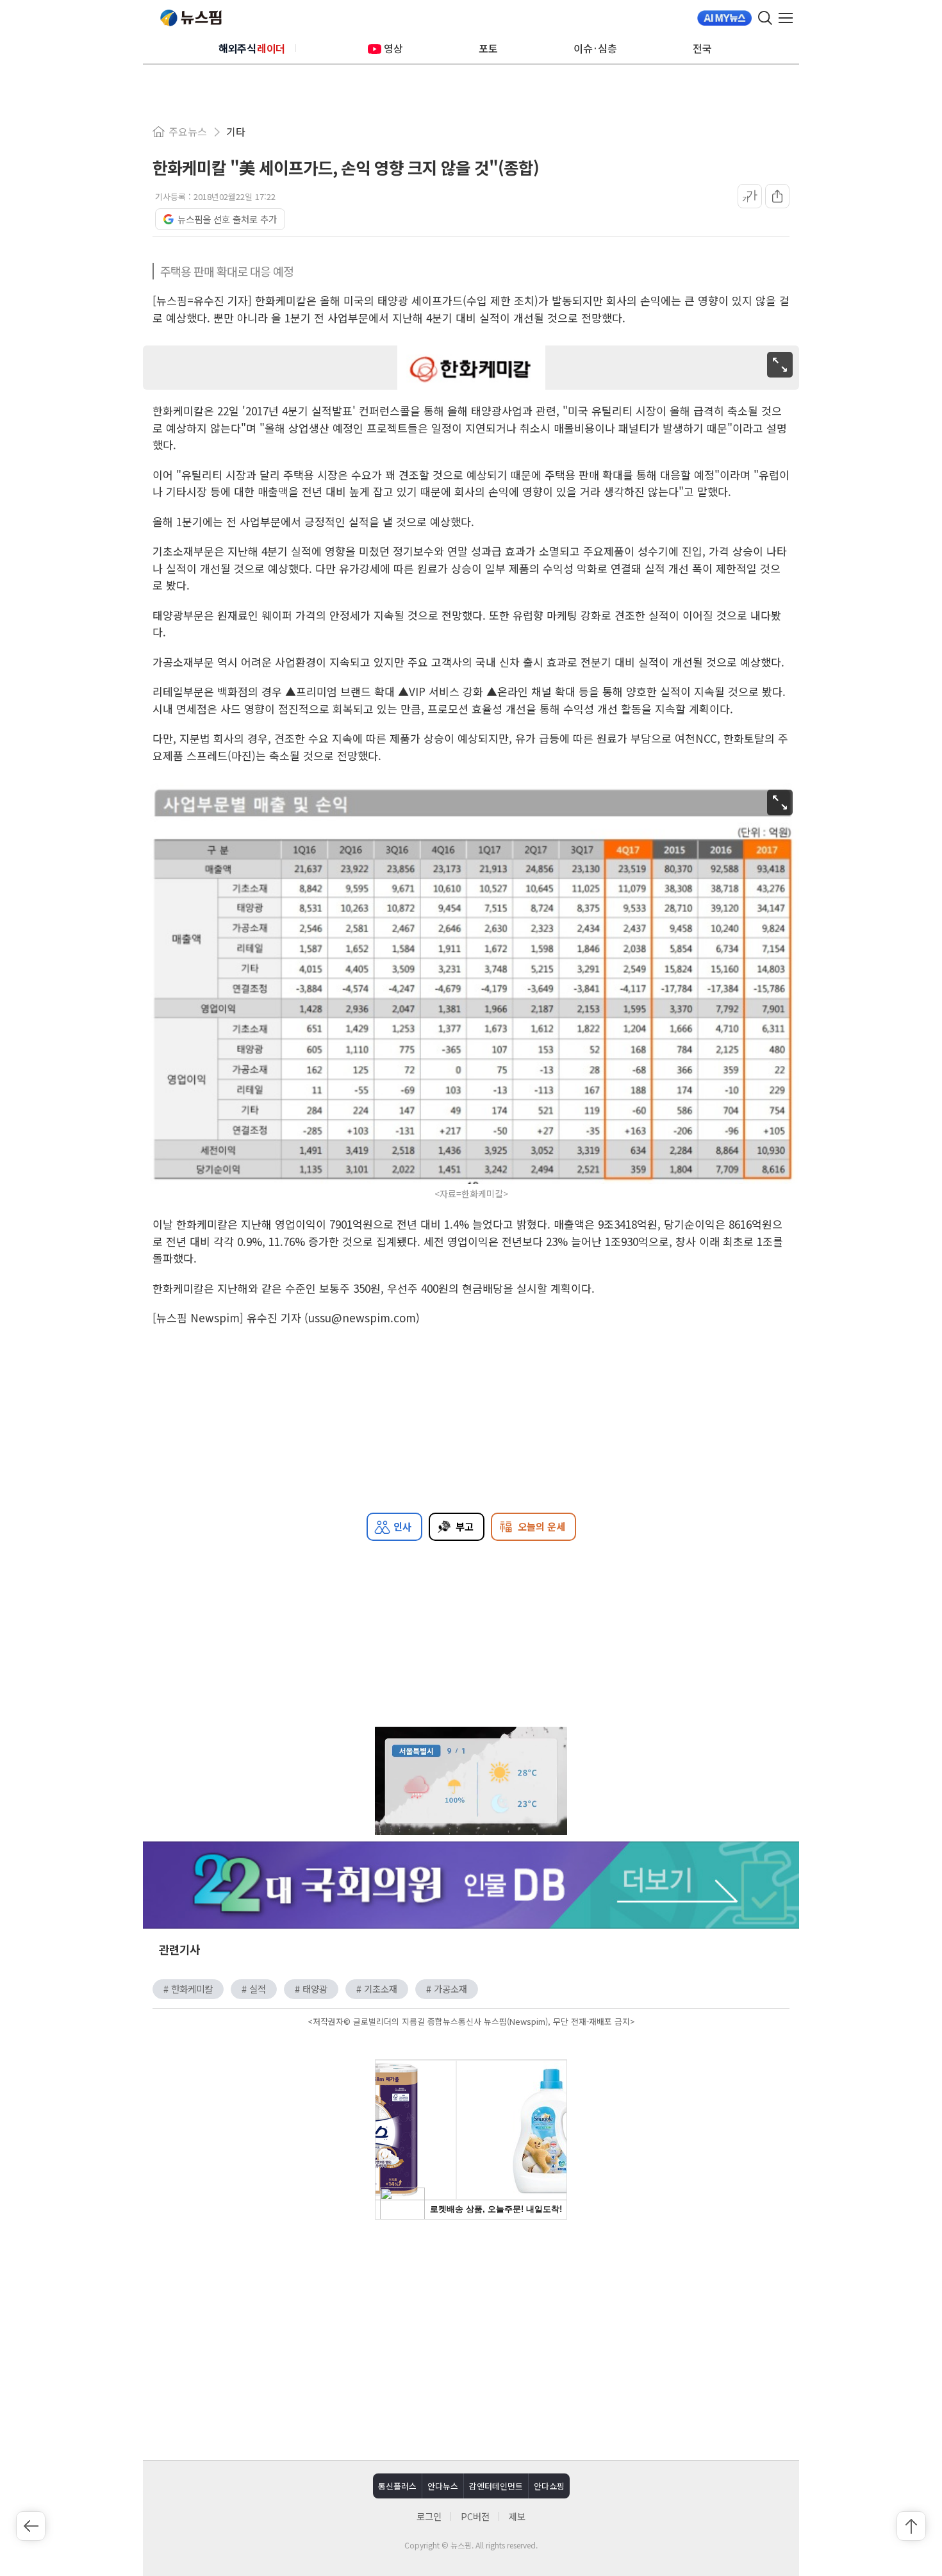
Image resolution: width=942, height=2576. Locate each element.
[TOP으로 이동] (911, 2526)
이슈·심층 (595, 48)
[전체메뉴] (789, 18)
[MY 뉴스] (724, 18)
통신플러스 (397, 2486)
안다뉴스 (443, 2486)
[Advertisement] (471, 2338)
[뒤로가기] (31, 2526)
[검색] (765, 18)
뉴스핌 (191, 18)
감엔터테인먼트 (496, 2486)
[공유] (777, 196)
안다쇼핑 (549, 2486)
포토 (488, 48)
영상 (393, 48)
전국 (702, 48)
